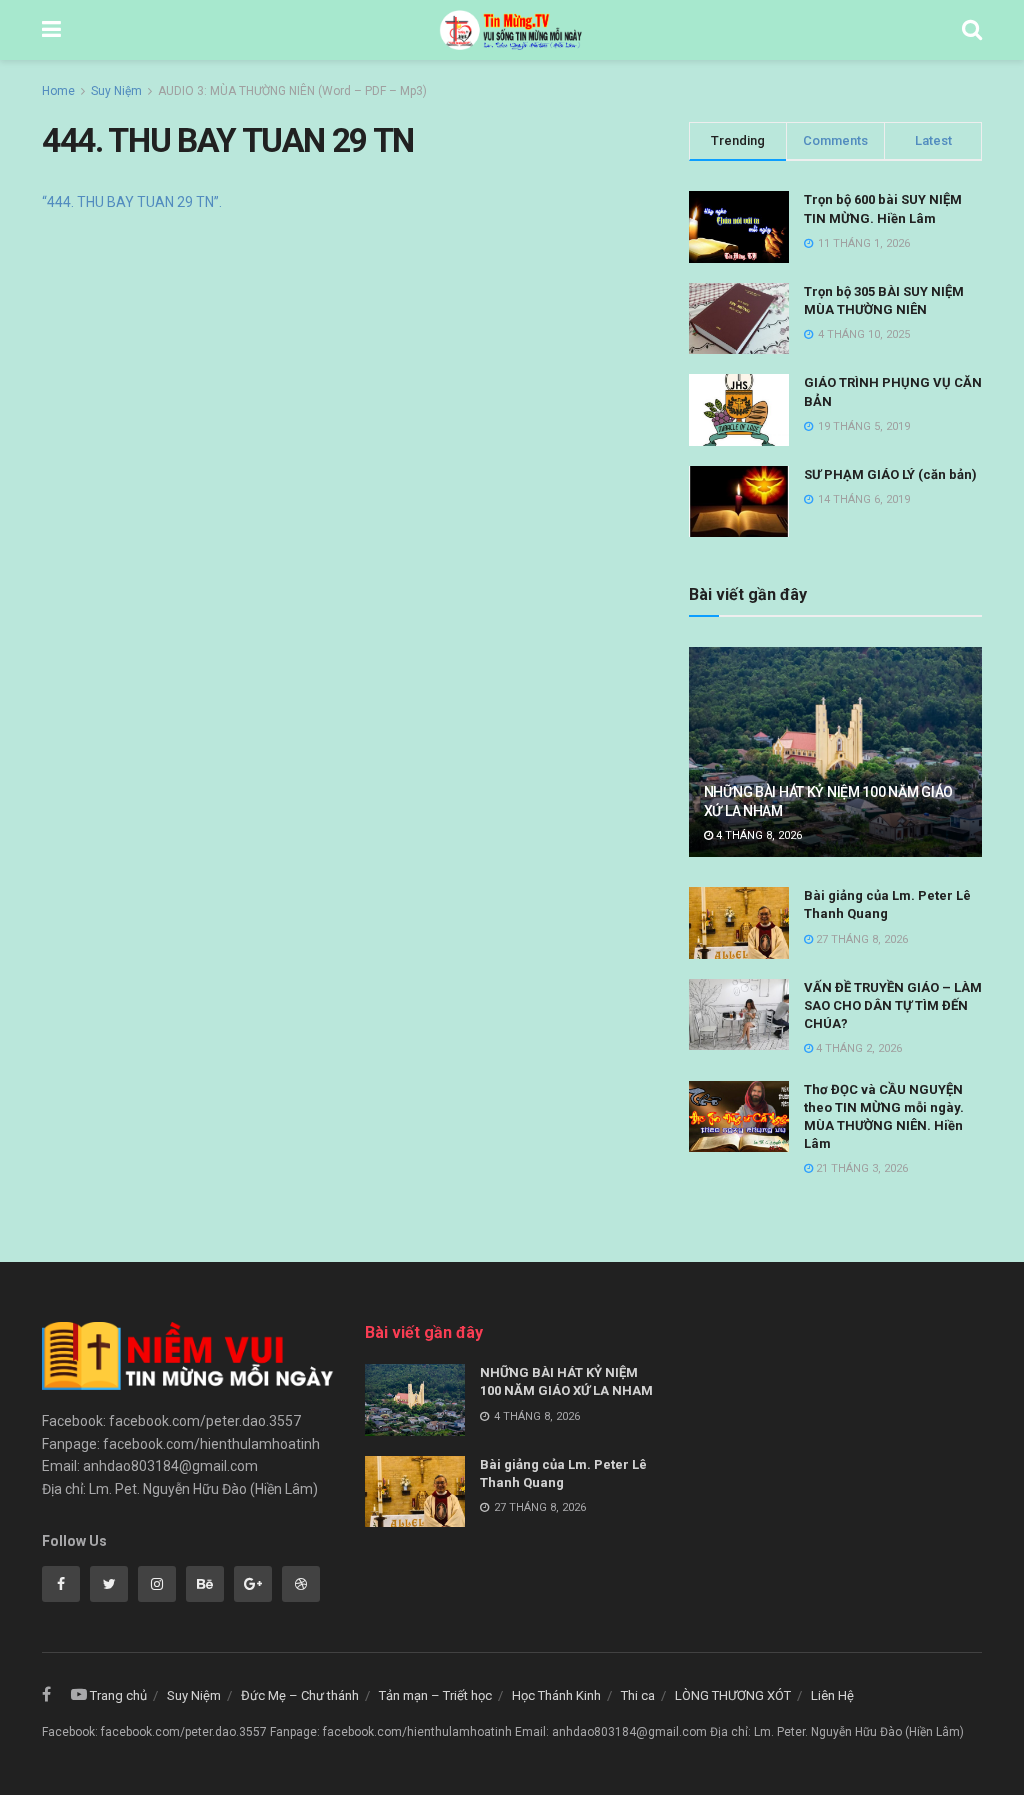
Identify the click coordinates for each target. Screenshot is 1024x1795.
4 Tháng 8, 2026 (757, 835)
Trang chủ (118, 1695)
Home (58, 91)
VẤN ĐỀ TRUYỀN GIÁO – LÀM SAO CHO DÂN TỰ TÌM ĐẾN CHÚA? (893, 1005)
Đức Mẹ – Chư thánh (300, 1695)
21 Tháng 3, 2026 (860, 1168)
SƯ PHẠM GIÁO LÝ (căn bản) (890, 474)
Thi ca (638, 1695)
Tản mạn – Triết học (435, 1695)
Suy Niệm (116, 91)
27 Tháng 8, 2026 (860, 939)
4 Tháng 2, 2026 (857, 1048)
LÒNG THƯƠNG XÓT (733, 1695)
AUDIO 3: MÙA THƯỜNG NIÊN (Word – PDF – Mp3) (292, 91)
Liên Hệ (832, 1695)
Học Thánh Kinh (556, 1695)
